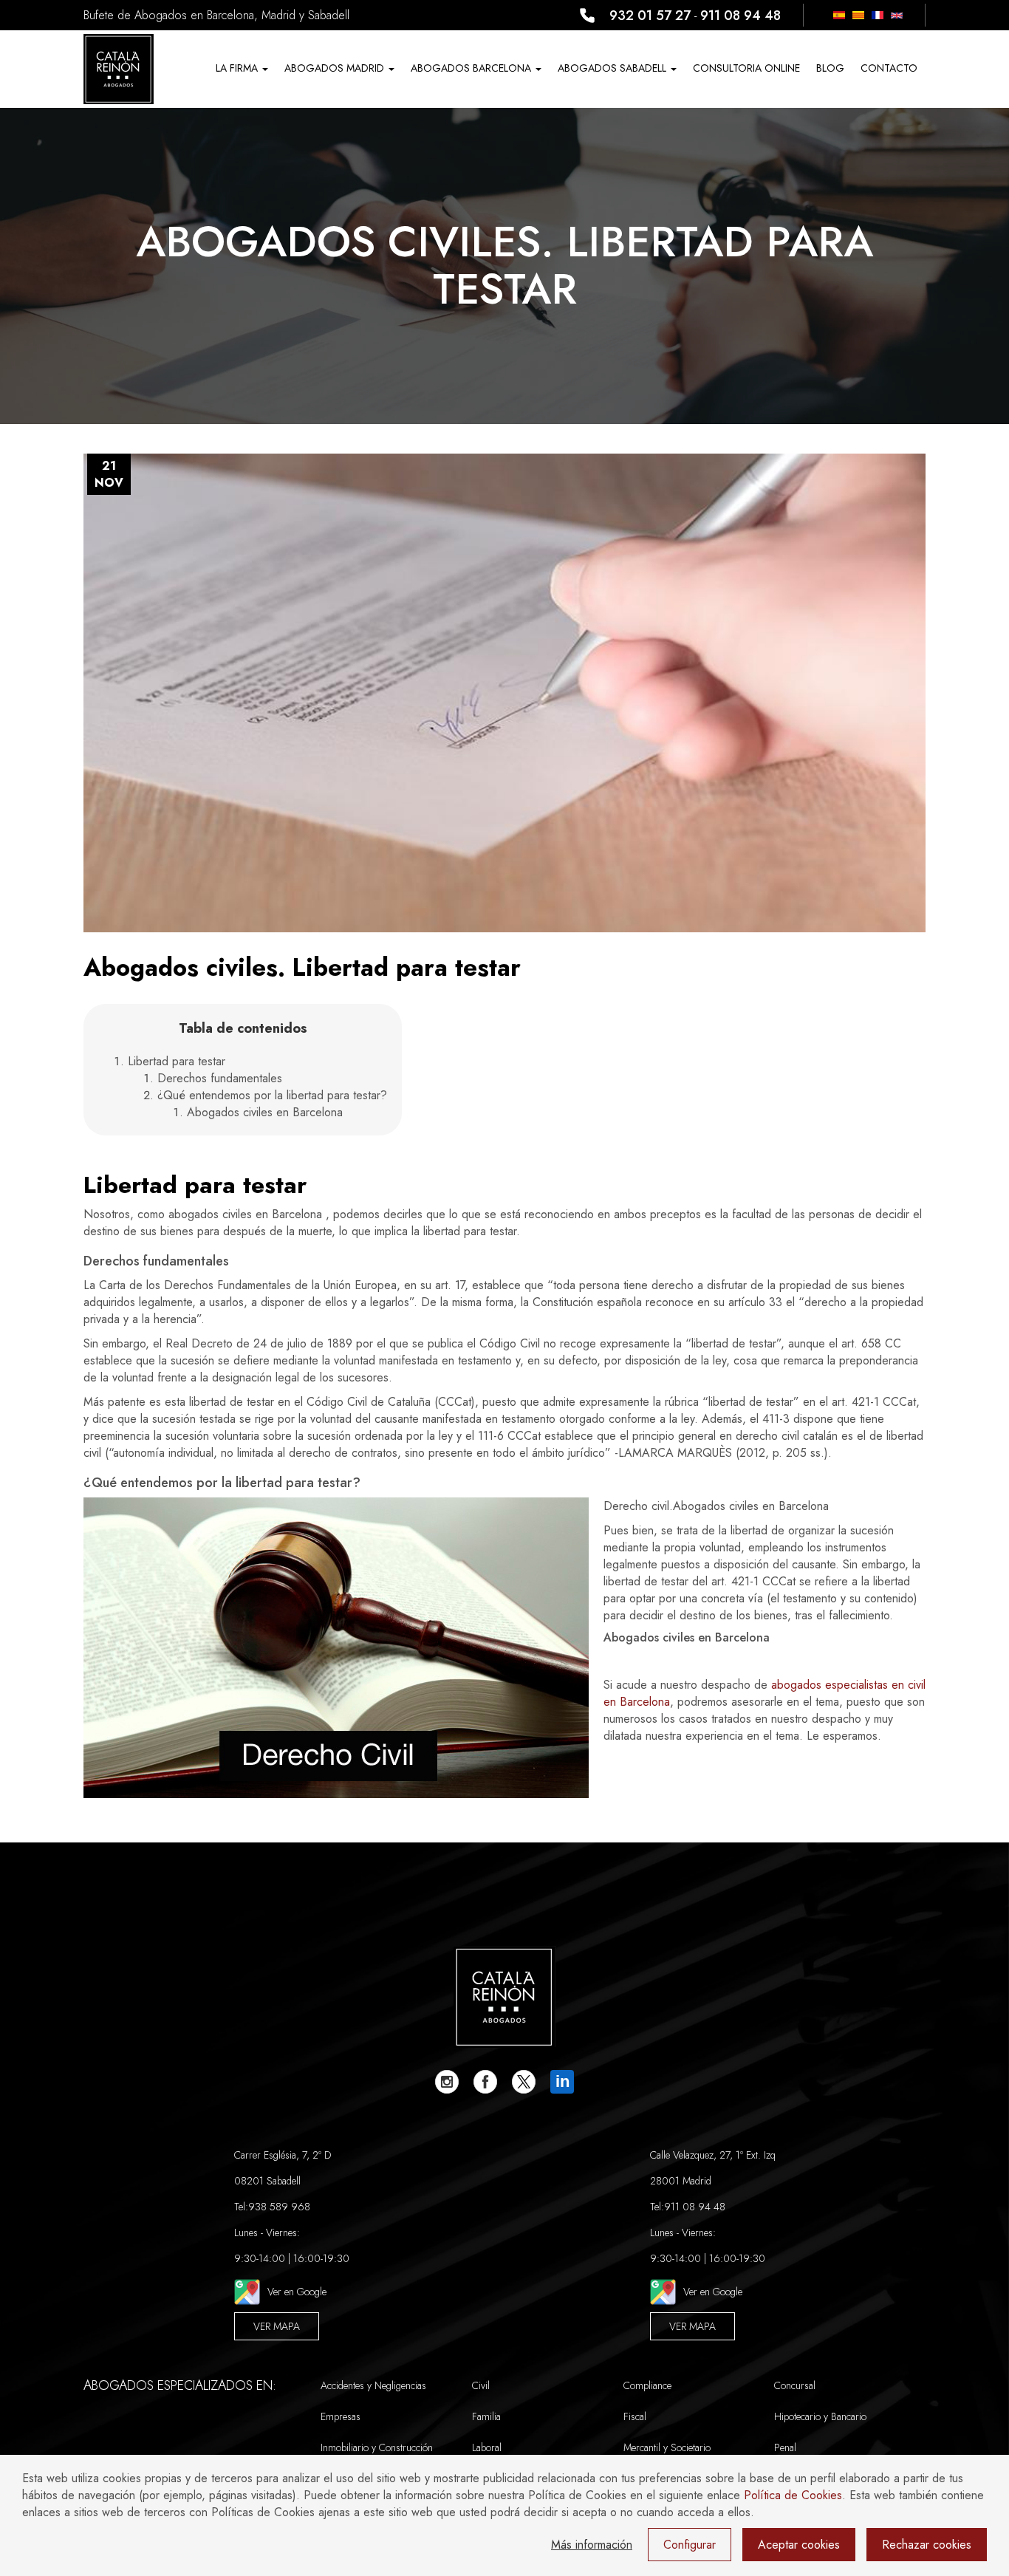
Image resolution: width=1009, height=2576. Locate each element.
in (562, 2081)
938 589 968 (279, 2207)
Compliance (647, 2385)
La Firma (238, 68)
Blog (830, 68)
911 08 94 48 (740, 16)
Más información (592, 2545)
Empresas (341, 2416)
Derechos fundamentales (220, 1078)
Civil (481, 2385)
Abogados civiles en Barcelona (265, 1112)
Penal (785, 2447)
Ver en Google (297, 2292)
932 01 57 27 (650, 16)
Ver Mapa (277, 2326)
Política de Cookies (793, 2495)
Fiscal (635, 2416)
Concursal (795, 2385)
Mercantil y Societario (667, 2447)
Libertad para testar (177, 1061)
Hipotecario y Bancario (820, 2416)
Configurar (690, 2545)
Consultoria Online (746, 68)
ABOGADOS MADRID (336, 68)
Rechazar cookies (927, 2545)
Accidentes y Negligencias (373, 2385)
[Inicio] (119, 69)
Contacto (889, 68)
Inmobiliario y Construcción (377, 2447)
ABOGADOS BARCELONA (472, 68)
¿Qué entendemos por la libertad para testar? (272, 1095)
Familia (486, 2416)
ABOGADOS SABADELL (613, 68)
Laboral (487, 2447)
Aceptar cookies (799, 2545)
